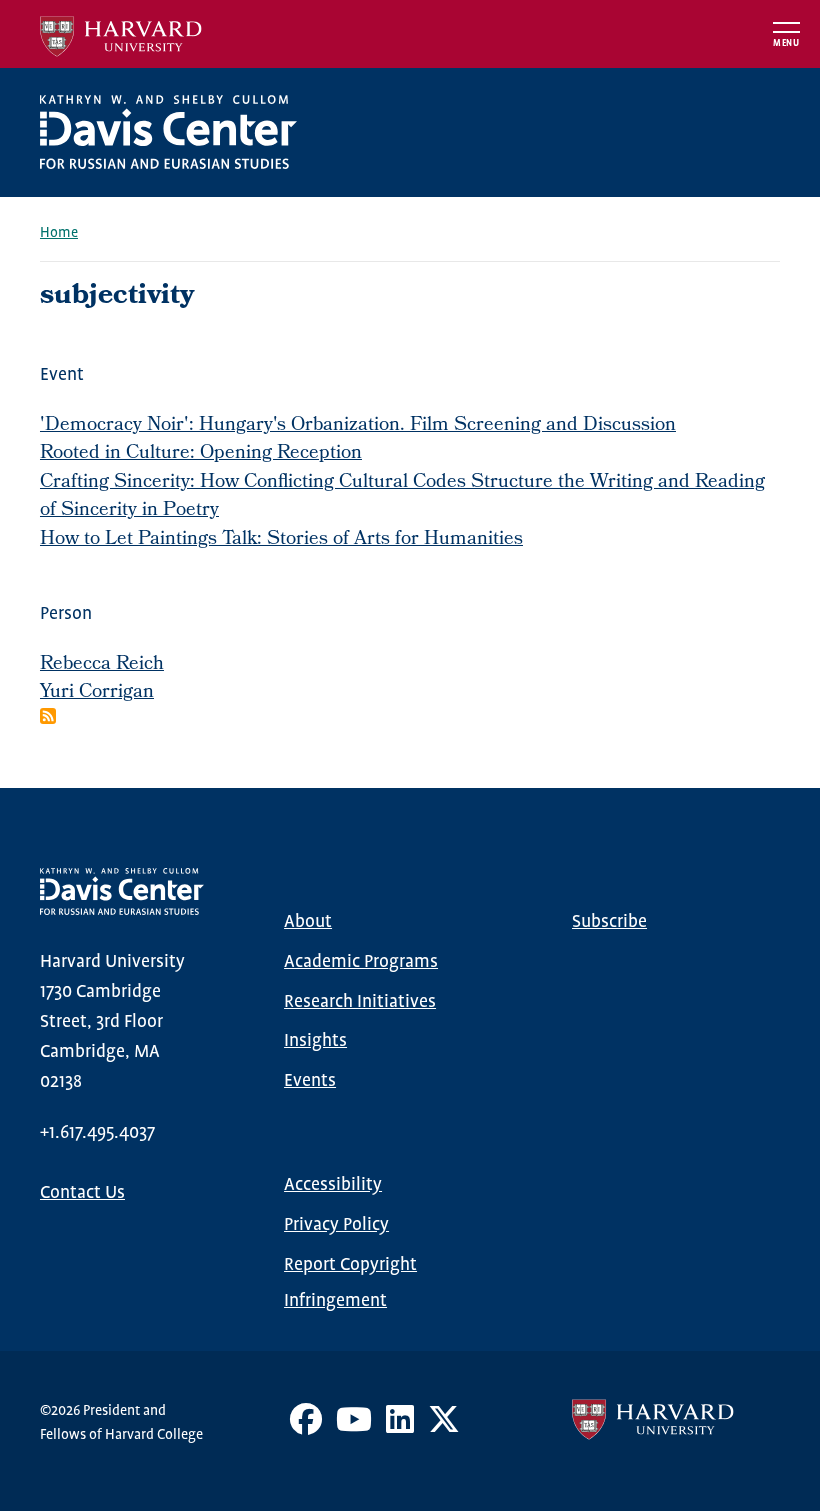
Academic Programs (361, 962)
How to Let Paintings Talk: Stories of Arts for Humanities (281, 540)
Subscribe (609, 922)
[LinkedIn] (400, 1427)
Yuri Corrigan (97, 693)
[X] (444, 1427)
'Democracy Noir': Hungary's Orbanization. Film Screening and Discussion (358, 426)
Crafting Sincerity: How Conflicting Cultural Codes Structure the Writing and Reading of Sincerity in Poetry (402, 497)
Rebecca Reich (102, 665)
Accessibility (333, 1185)
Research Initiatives (360, 1002)
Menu (786, 43)
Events (310, 1081)
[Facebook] (306, 1427)
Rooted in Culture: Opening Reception (201, 454)
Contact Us (82, 1193)
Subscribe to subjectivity (48, 716)
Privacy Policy (336, 1225)
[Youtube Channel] (354, 1427)
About (308, 922)
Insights (315, 1041)
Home (59, 233)
